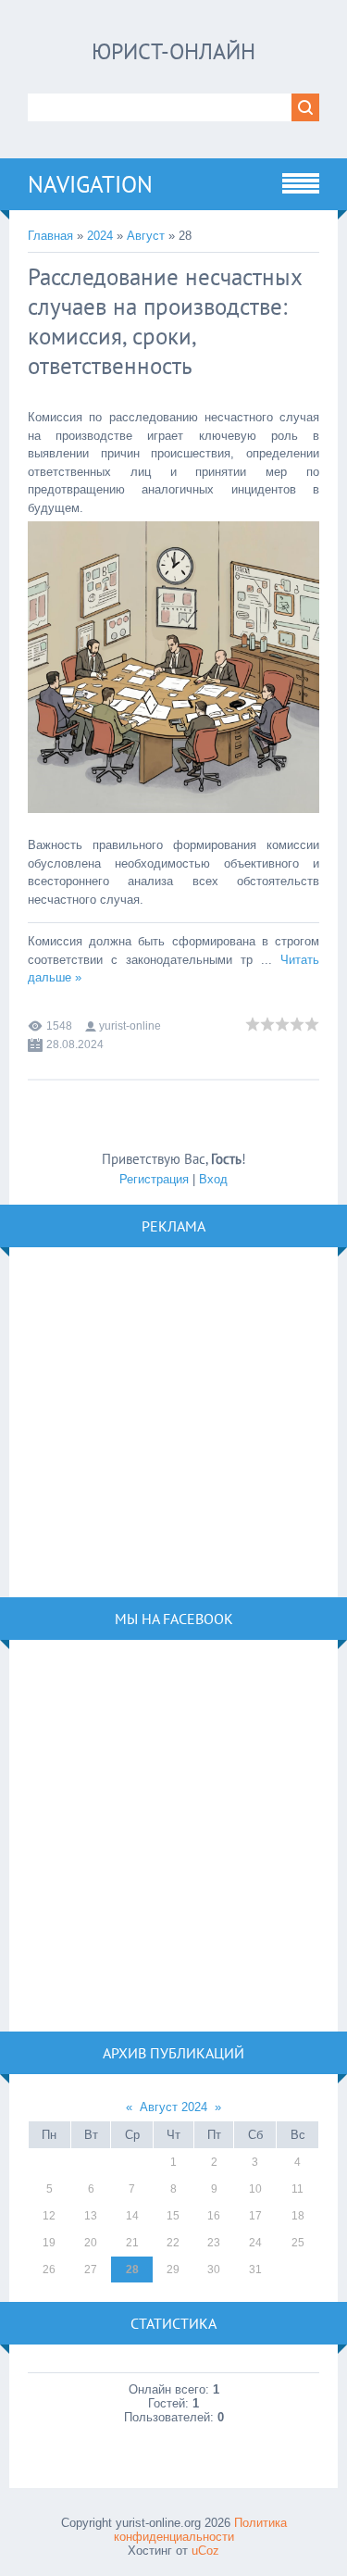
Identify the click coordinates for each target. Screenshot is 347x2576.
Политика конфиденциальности (200, 2530)
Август (146, 236)
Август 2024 (173, 2107)
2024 (100, 236)
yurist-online (130, 1026)
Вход (213, 1179)
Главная (50, 236)
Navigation (90, 184)
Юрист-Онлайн (173, 51)
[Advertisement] (173, 1421)
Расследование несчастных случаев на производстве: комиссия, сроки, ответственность (165, 321)
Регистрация (154, 1179)
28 (132, 2270)
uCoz (205, 2551)
